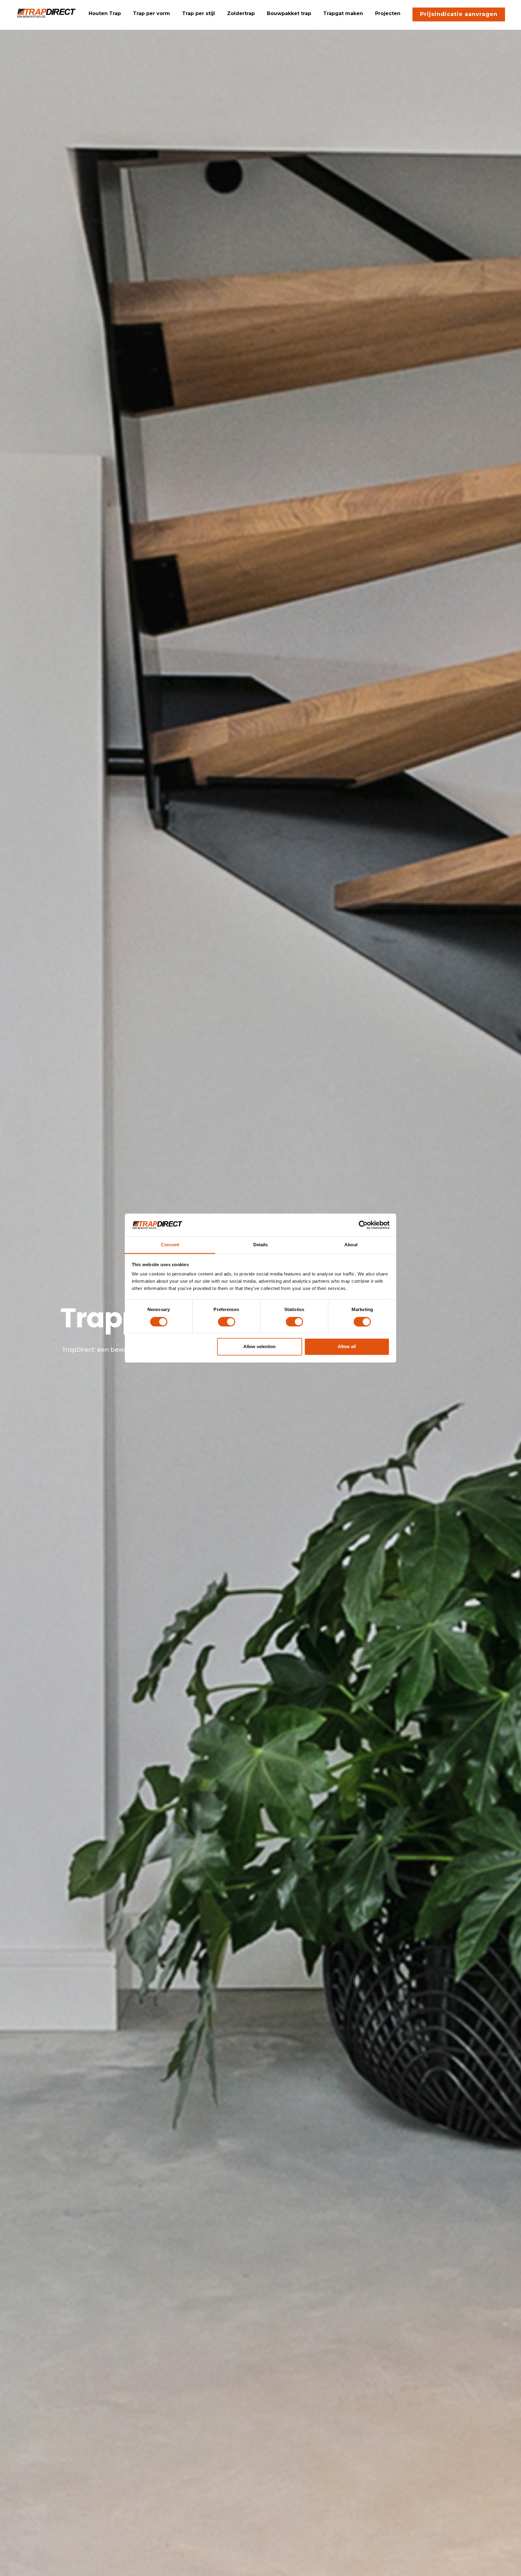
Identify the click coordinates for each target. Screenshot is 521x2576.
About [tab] (351, 1245)
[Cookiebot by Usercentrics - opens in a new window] (363, 1225)
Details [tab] (261, 1245)
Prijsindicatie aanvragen (459, 14)
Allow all (347, 1347)
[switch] (227, 1322)
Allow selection (259, 1347)
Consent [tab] (170, 1245)
